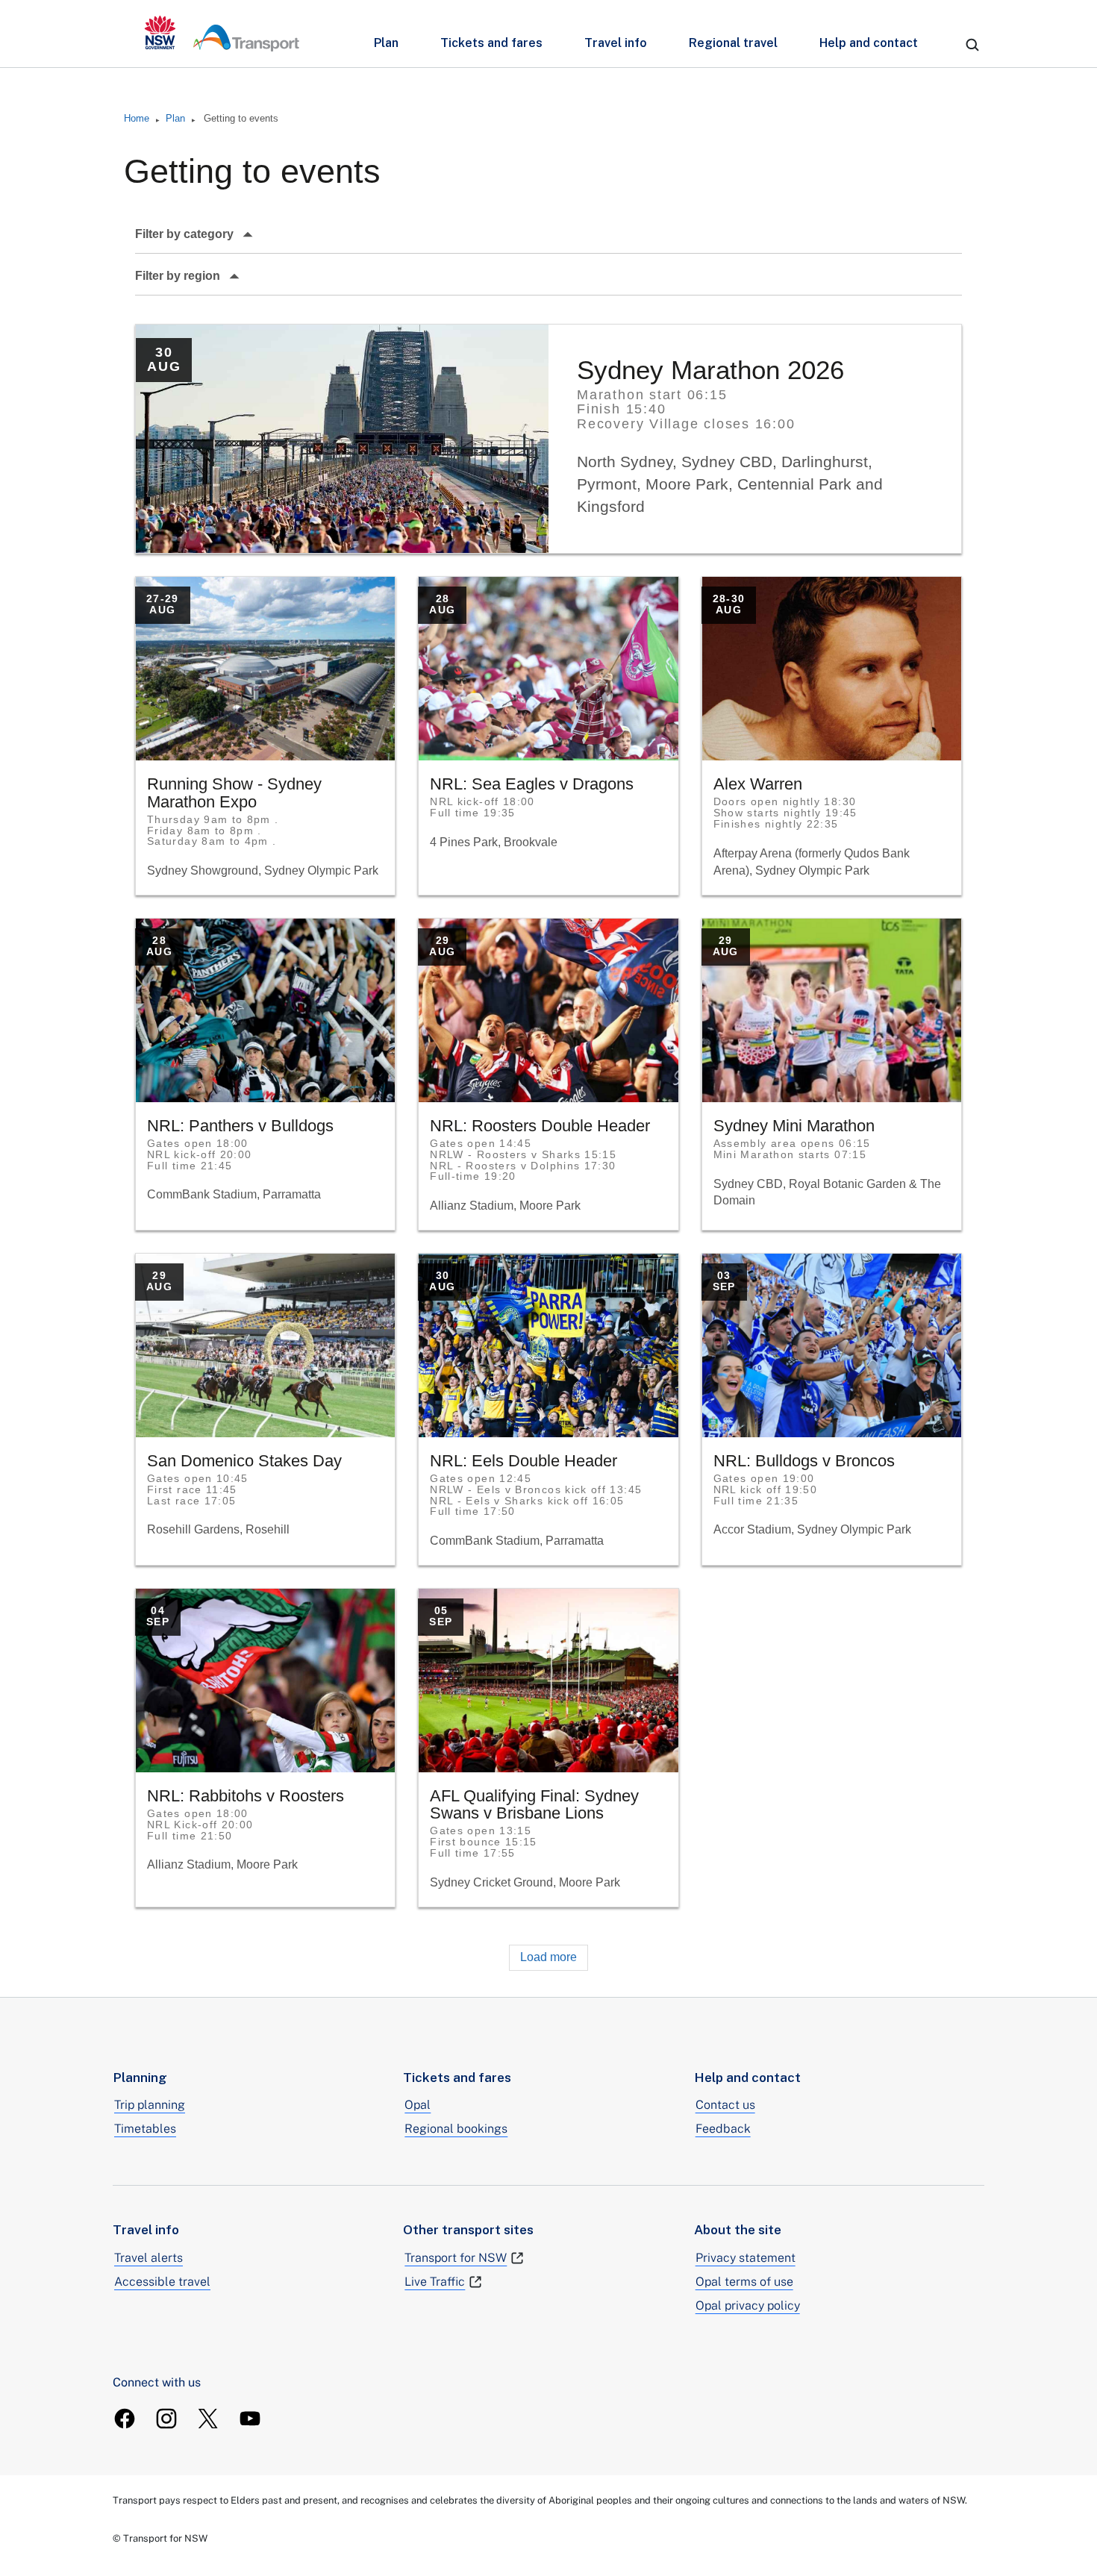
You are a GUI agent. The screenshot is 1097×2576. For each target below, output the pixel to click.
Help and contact (869, 43)
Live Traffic (435, 2282)
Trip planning (150, 2105)
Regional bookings (456, 2129)
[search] (972, 45)
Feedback (723, 2129)
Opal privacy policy (748, 2305)
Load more (548, 1957)
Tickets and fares (491, 43)
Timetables (145, 2129)
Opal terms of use (744, 2282)
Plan (386, 43)
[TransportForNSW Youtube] (250, 2419)
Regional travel (733, 43)
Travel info (616, 43)
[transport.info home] (222, 34)
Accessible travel (162, 2282)
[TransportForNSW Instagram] (166, 2419)
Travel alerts (149, 2258)
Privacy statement (746, 2258)
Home (137, 118)
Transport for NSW (456, 2258)
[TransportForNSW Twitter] (208, 2419)
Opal (418, 2105)
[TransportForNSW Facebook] (125, 2419)
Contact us (725, 2105)
